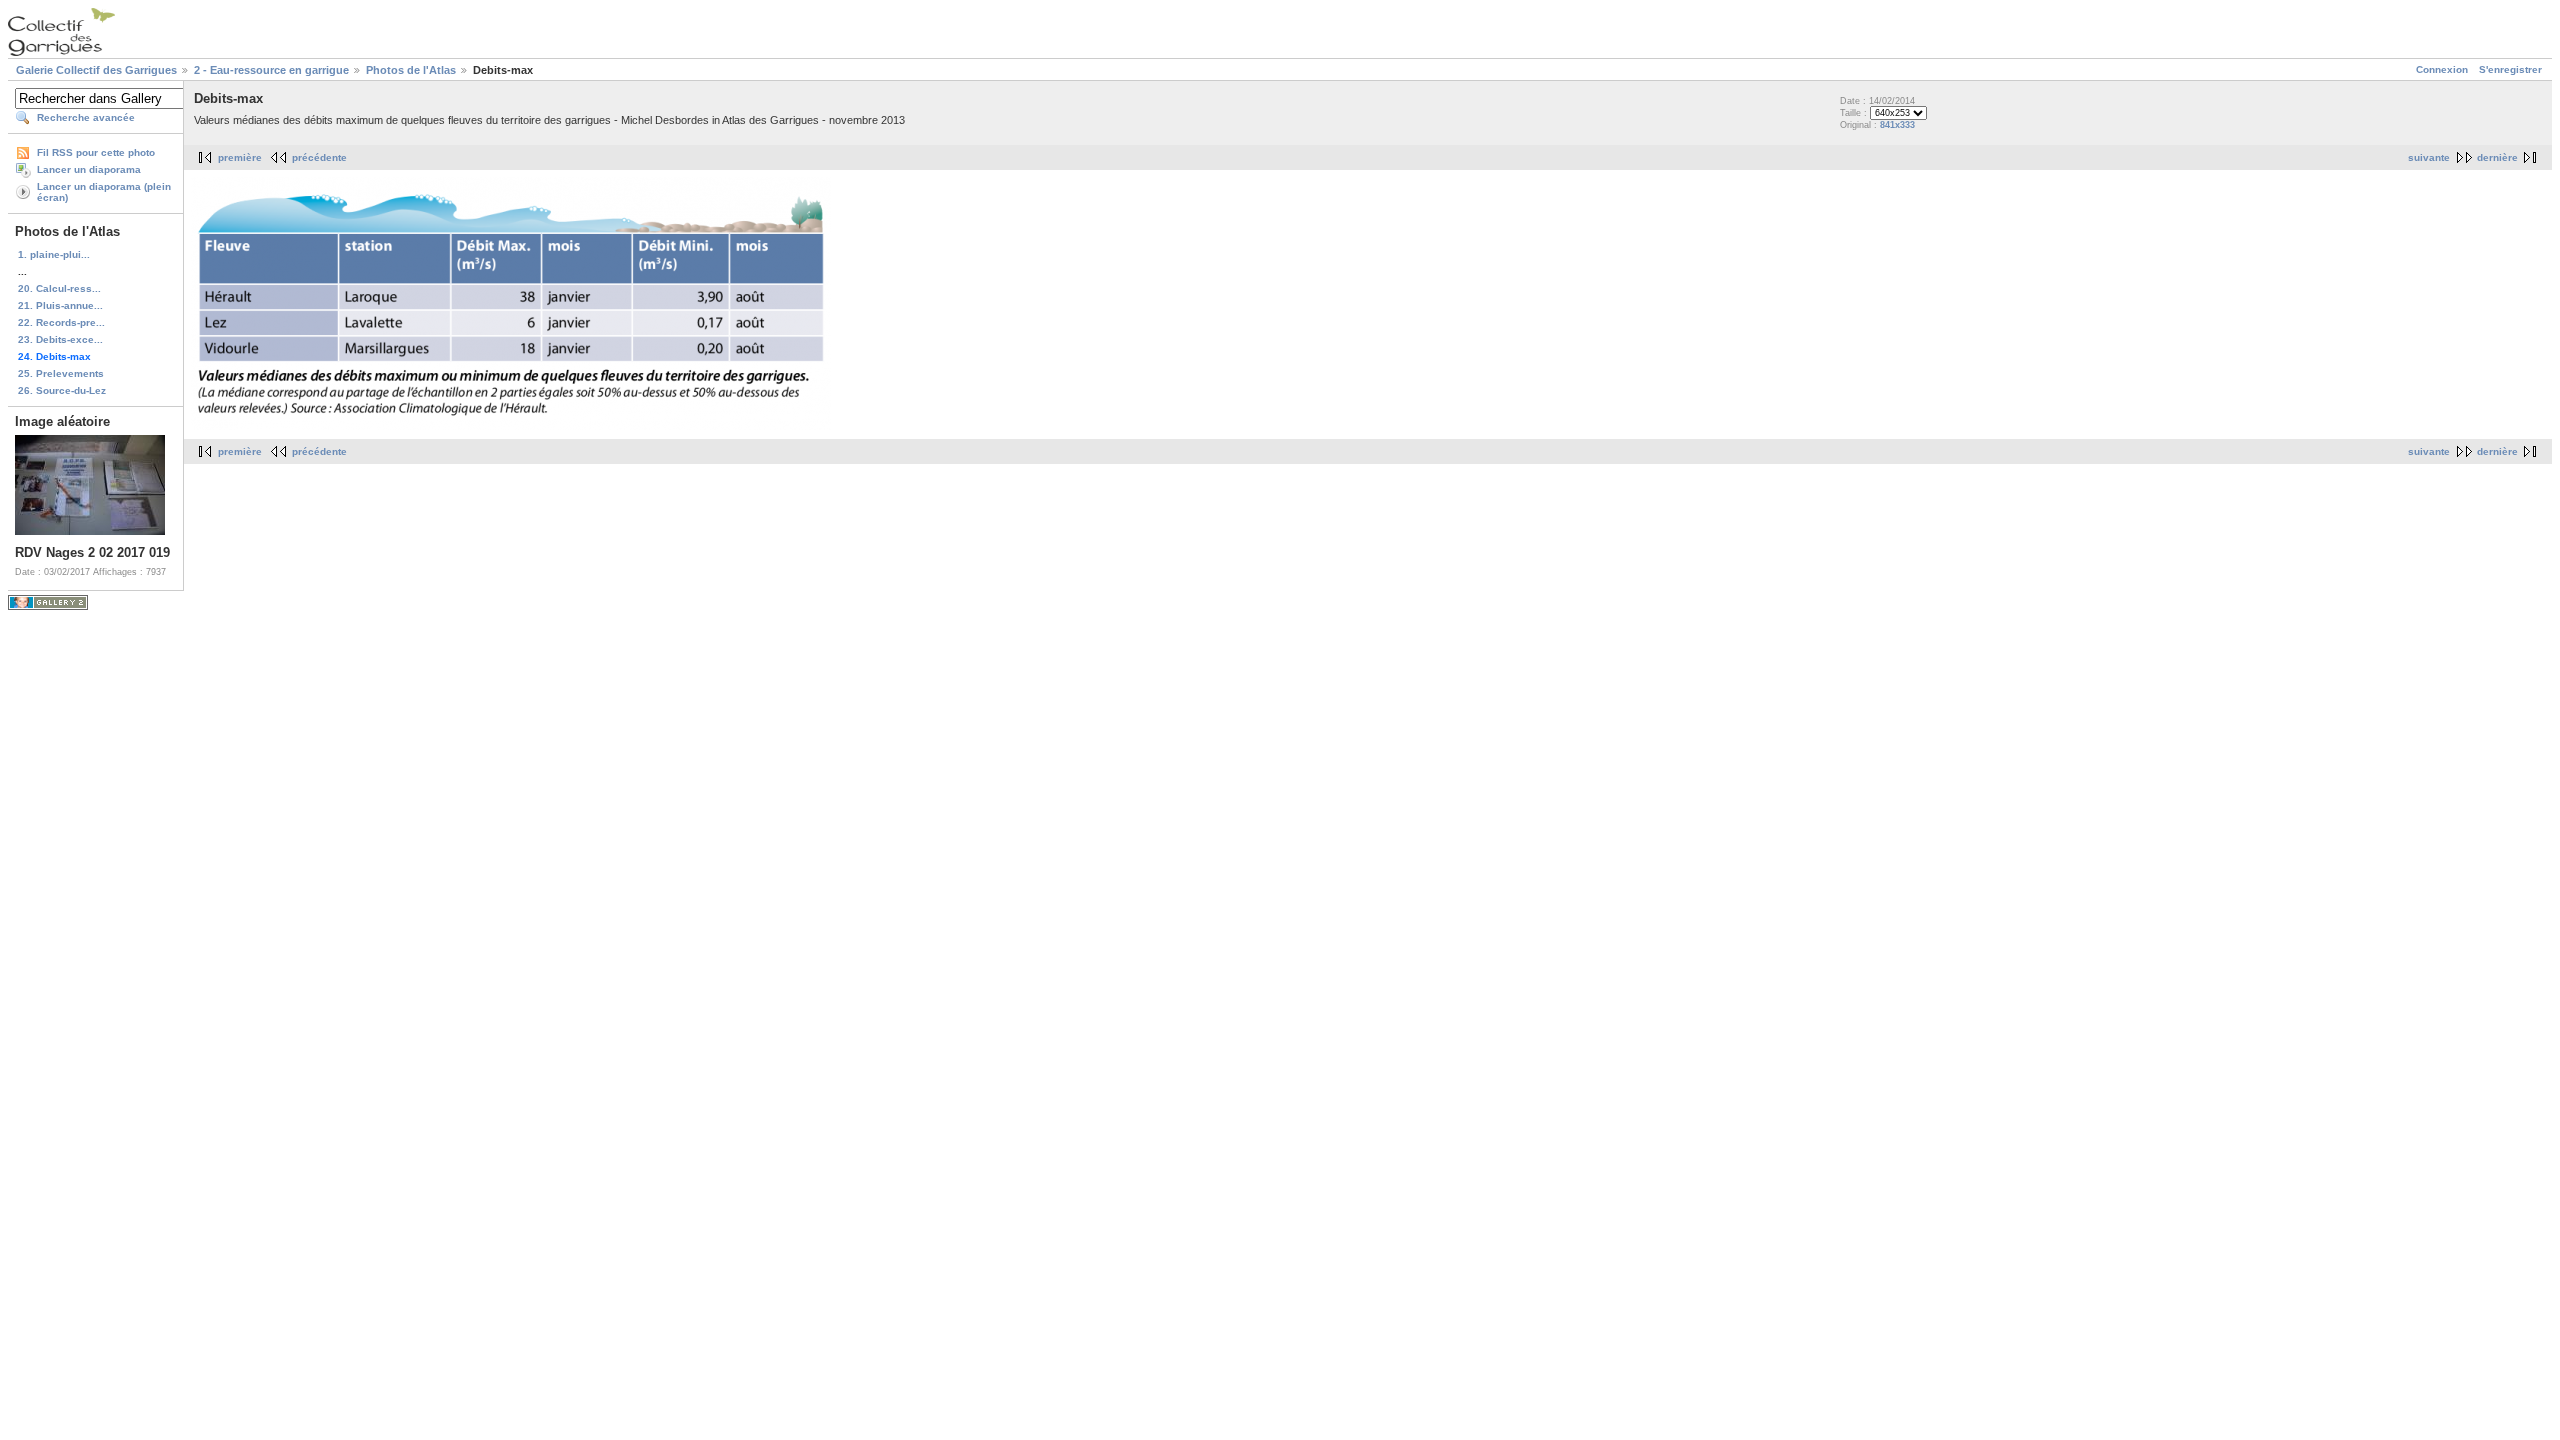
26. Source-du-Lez (62, 390)
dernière (2497, 157)
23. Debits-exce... (60, 339)
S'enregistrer (2510, 69)
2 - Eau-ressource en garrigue (271, 70)
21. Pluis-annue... (60, 305)
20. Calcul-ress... (59, 288)
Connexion (2442, 69)
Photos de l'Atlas (411, 70)
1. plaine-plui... (54, 254)
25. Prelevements (61, 373)
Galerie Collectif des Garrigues (96, 70)
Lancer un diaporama (89, 169)
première (240, 157)
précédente (319, 157)
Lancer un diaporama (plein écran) (104, 192)
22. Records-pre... (61, 322)
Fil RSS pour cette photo (96, 152)
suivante (2429, 157)
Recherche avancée (86, 117)
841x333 (1897, 125)
